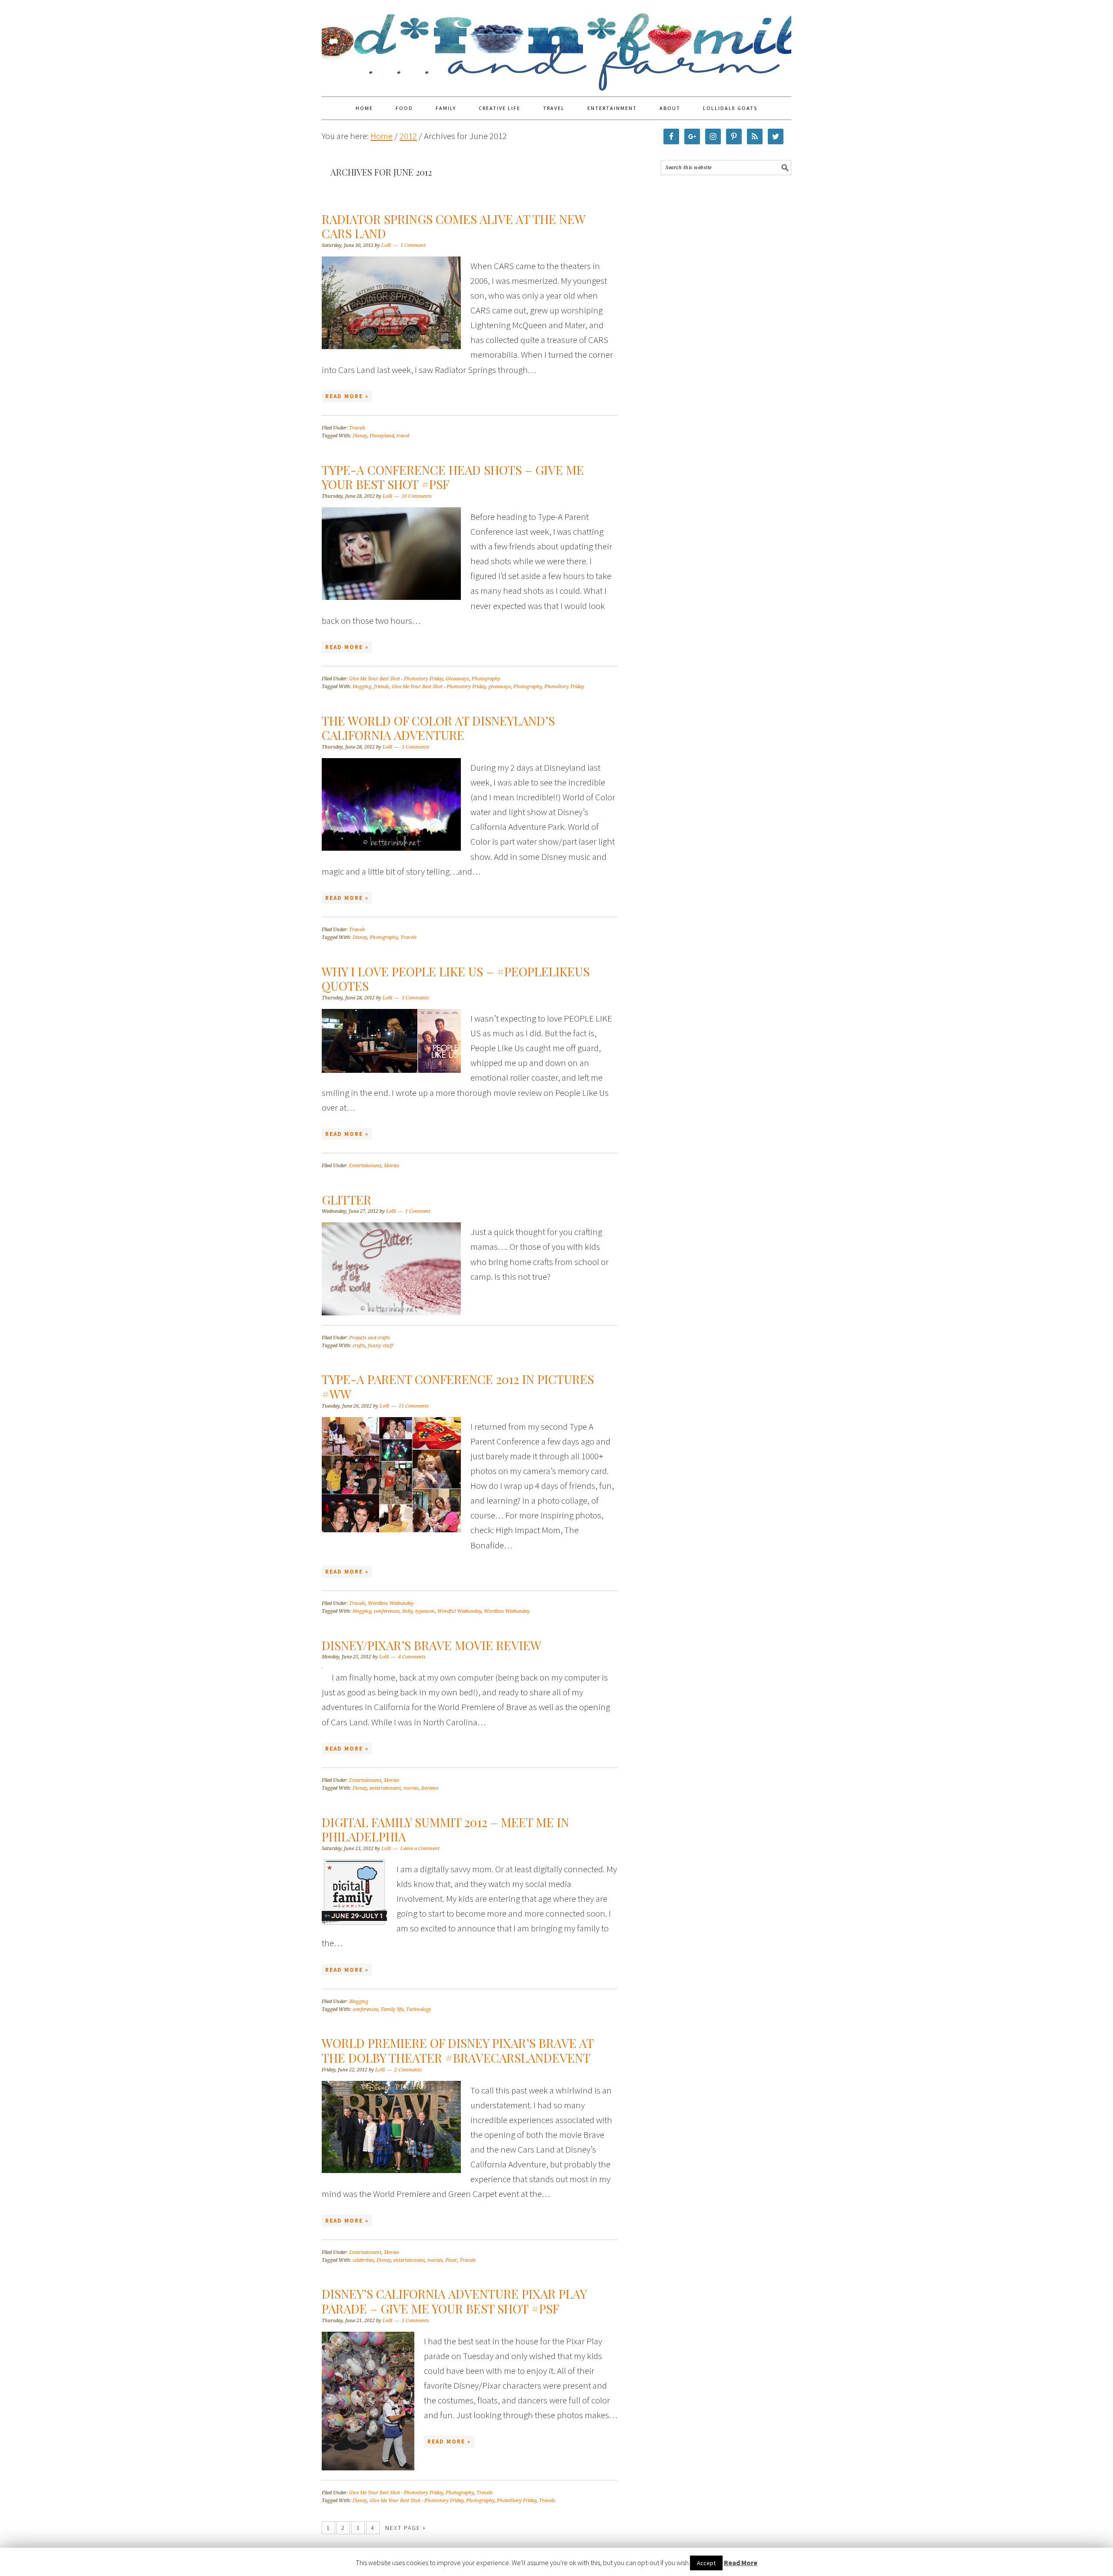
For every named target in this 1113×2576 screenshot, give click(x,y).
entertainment (385, 1788)
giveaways (500, 687)
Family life (392, 2009)
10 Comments (417, 496)
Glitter (347, 1200)
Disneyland (382, 436)
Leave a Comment (420, 1849)
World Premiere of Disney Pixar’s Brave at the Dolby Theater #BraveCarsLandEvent (458, 2050)
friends (382, 687)
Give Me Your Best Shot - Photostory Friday (396, 679)
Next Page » (406, 2528)
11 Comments (414, 1406)
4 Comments (412, 1657)
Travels (357, 428)
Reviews (430, 1788)
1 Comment (413, 245)
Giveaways (457, 679)
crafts (359, 1346)
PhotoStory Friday (564, 687)
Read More (741, 2563)
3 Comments (415, 747)
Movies (392, 1166)
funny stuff (380, 1346)
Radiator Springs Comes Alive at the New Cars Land (453, 226)
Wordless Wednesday (391, 1603)
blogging (362, 687)
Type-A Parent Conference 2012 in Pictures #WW (458, 1386)
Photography (486, 679)
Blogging (359, 2002)
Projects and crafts (370, 1338)
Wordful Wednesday (459, 1611)
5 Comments (415, 2321)
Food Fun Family (556, 44)
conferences (387, 1611)
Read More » (347, 396)
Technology (419, 2009)
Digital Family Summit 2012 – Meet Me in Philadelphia (445, 1829)
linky (407, 1611)
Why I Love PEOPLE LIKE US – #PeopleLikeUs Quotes (456, 979)
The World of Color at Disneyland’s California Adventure (438, 728)
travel (403, 436)
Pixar (451, 2260)
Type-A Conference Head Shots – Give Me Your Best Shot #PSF (453, 477)
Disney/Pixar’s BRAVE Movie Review (432, 1645)
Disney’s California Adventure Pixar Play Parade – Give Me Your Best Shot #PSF (454, 2301)
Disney (360, 436)
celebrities (363, 2260)
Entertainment (365, 1166)
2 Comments (408, 2070)
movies (411, 1788)
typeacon (425, 1611)
